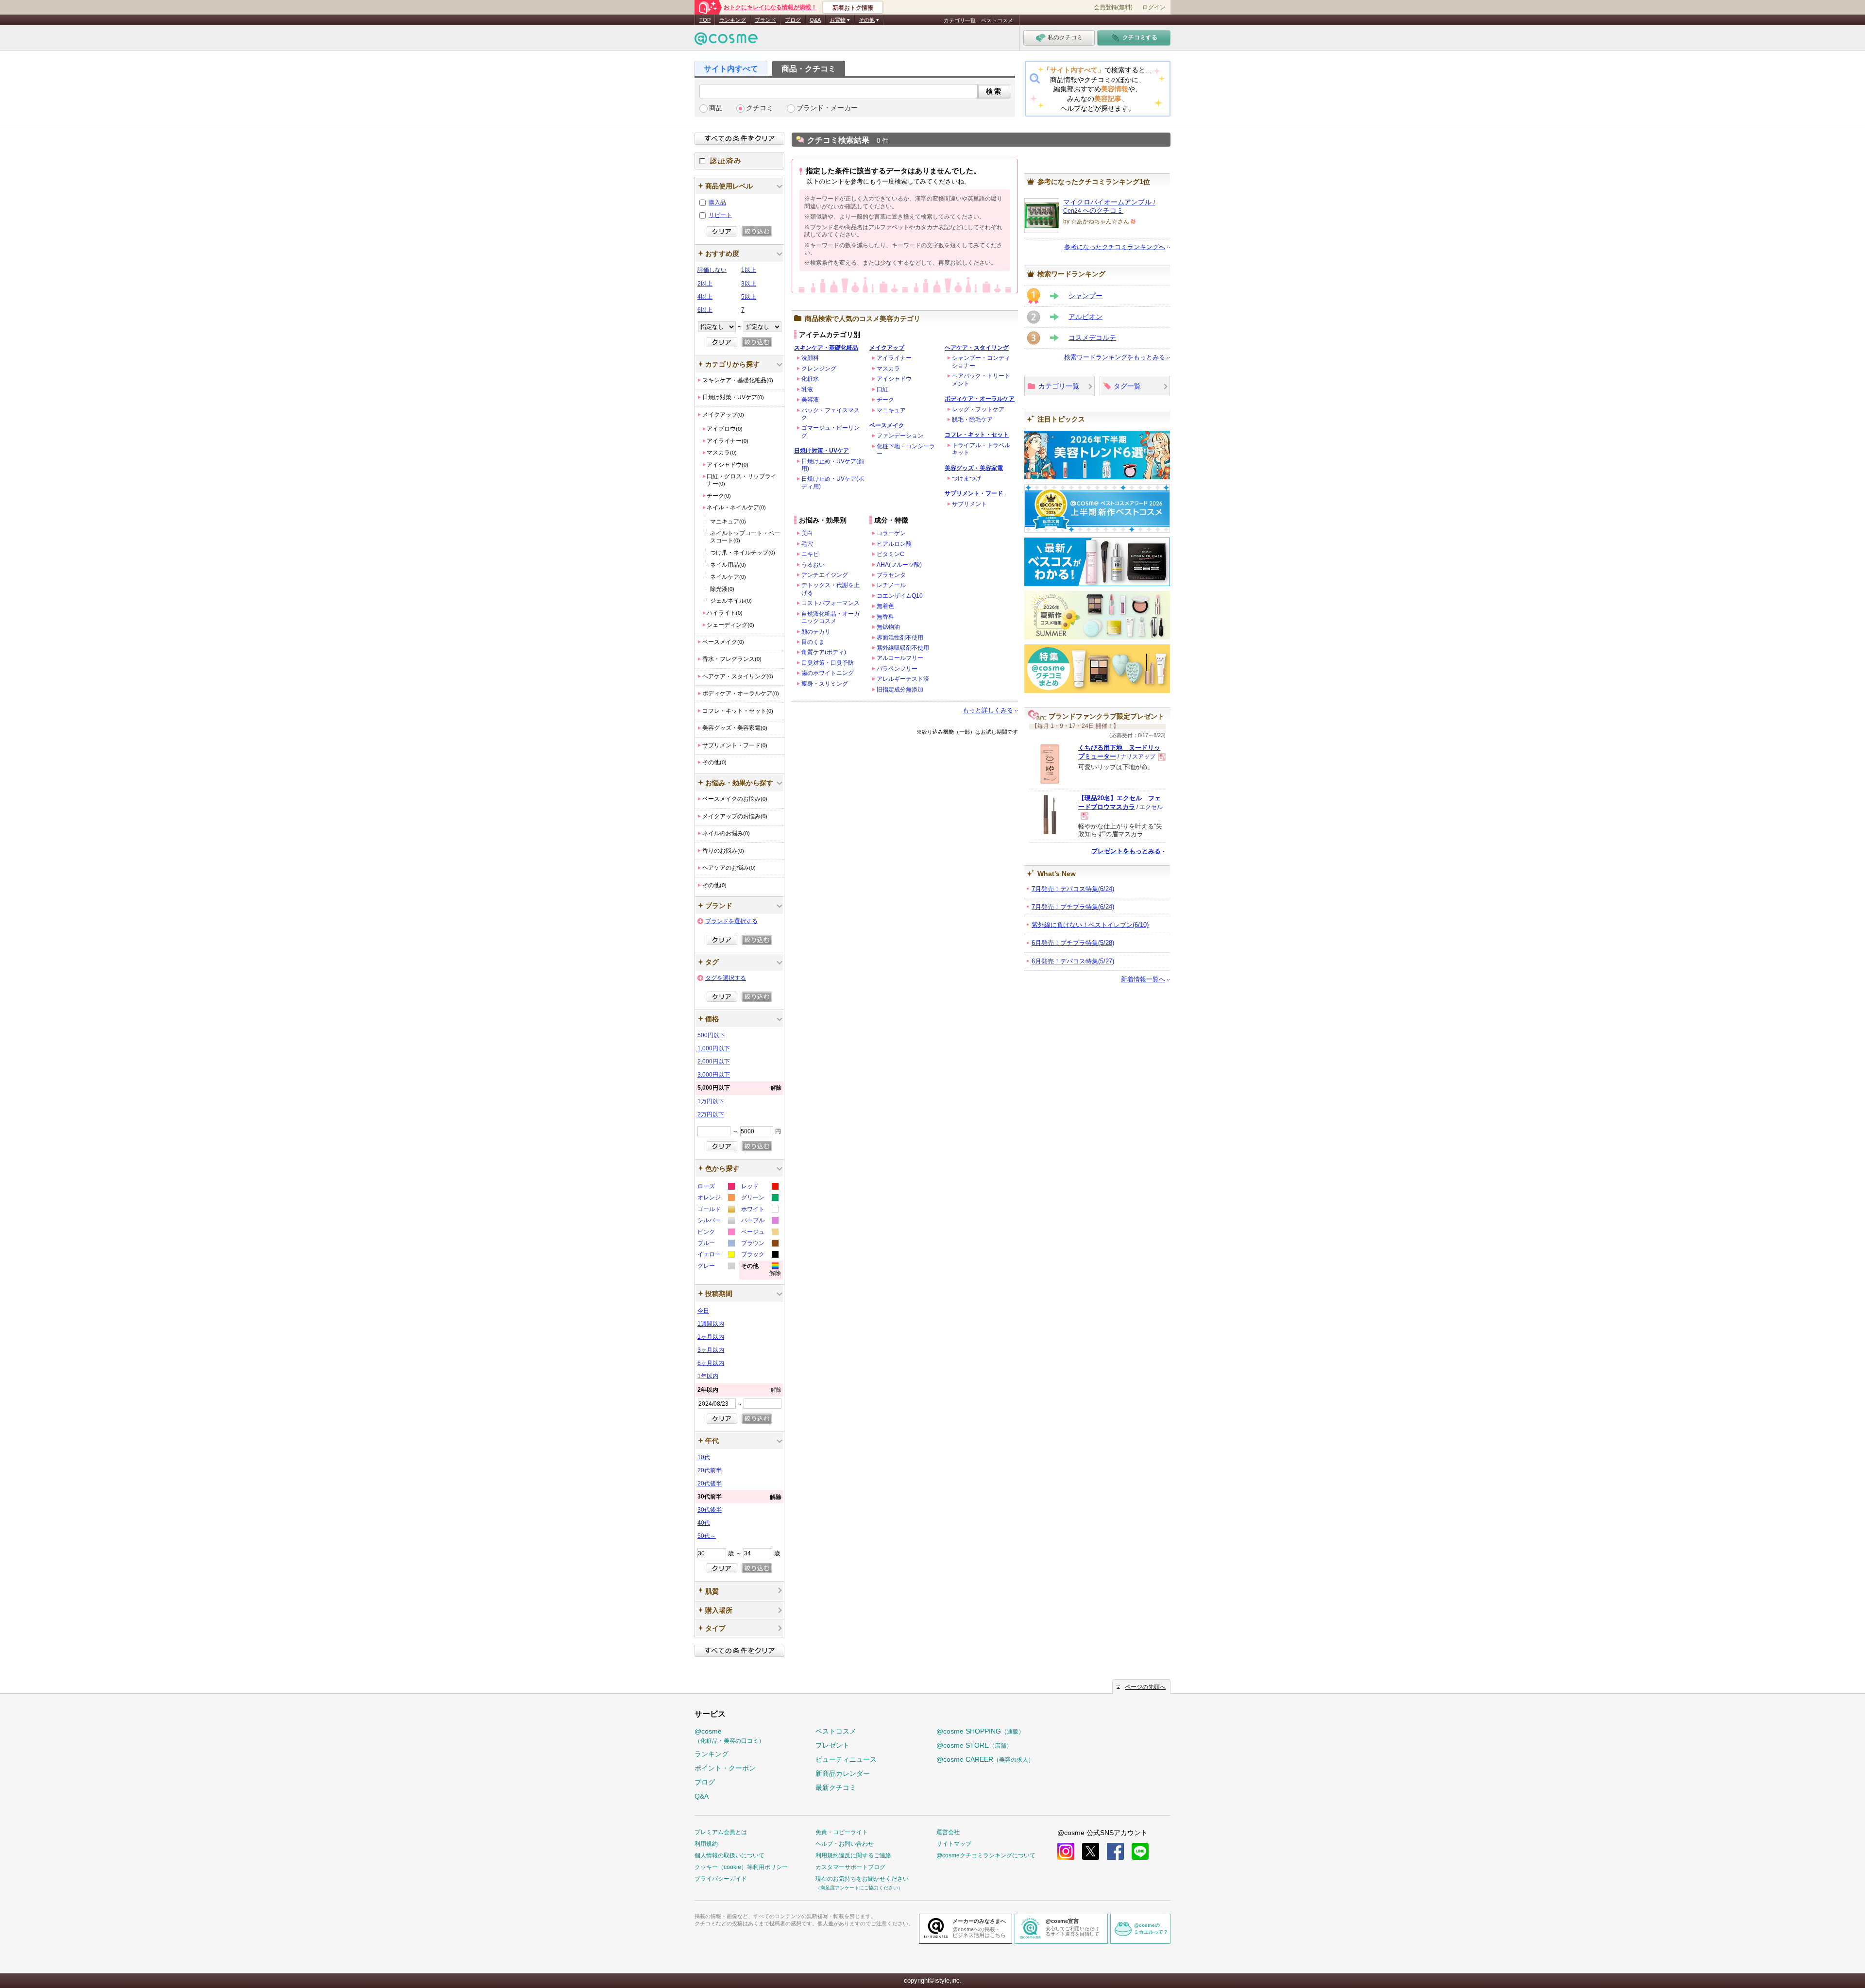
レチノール (891, 585)
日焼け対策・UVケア (822, 451)
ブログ (793, 20)
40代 (704, 1523)
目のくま (813, 642)
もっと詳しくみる (988, 710)
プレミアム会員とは (721, 1832)
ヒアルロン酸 (894, 544)
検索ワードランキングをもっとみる (1115, 357)
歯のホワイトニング (828, 673)
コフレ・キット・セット (977, 435)
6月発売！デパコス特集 (1073, 961)
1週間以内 (711, 1324)
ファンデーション (900, 436)
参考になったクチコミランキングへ (1115, 247)
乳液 (807, 389)
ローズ (716, 1188)
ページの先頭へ (1145, 1687)
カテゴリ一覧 (960, 20)
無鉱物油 (888, 627)
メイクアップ (887, 348)
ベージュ (759, 1233)
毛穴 (807, 544)
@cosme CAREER (985, 1759)
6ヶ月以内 (711, 1363)
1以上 (749, 270)
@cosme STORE (974, 1745)
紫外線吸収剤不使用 (903, 648)
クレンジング (819, 369)
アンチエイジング (825, 575)
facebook (1115, 1851)
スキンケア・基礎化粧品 (826, 348)
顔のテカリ (816, 632)
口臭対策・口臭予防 (828, 663)
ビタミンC (890, 554)
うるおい (813, 565)
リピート (720, 215)
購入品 (717, 202)
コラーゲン (891, 533)
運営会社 (948, 1832)
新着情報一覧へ (1143, 979)
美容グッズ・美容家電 (974, 468)
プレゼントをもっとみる (1126, 851)
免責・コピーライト (842, 1832)
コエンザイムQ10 (900, 596)
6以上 (705, 310)
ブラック (759, 1255)
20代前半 (710, 1470)
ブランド (765, 20)
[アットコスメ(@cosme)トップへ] (726, 41)
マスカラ (888, 369)
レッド (759, 1188)
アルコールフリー (900, 658)
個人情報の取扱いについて (729, 1855)
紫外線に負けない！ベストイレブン (1090, 925)
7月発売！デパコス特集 (1073, 889)
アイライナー (894, 358)
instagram (1066, 1851)
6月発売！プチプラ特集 (1073, 943)
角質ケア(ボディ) (824, 652)
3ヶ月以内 (711, 1350)
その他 (761, 1271)
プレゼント (832, 1745)
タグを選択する (726, 978)
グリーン (759, 1199)
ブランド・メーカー (827, 108)
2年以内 (739, 1390)
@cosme (729, 1736)
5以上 (749, 297)
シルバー (716, 1221)
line (1140, 1851)
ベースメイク (887, 425)
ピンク (716, 1233)
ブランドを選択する (731, 921)
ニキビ (810, 554)
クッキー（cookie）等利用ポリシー (741, 1867)
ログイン (1154, 7)
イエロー (716, 1255)
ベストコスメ (997, 20)
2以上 (705, 284)
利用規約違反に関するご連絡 (853, 1855)
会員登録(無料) (1113, 7)
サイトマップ (954, 1844)
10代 (704, 1457)
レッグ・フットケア (978, 409)
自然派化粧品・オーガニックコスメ (831, 617)
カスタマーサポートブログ (850, 1867)
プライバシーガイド (721, 1879)
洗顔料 (810, 358)
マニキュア (891, 410)
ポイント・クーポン (725, 1768)
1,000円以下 (714, 1048)
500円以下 (711, 1035)
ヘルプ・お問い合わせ (845, 1844)
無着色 (885, 606)
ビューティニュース (846, 1759)
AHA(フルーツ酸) (899, 565)
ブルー (716, 1244)
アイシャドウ (894, 379)
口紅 (882, 389)
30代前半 (739, 1497)
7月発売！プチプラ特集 (1073, 907)
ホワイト (759, 1210)
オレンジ (716, 1199)
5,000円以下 (739, 1088)
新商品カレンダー (843, 1773)
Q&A (815, 20)
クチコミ (760, 108)
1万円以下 (711, 1101)
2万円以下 (711, 1114)
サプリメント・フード (974, 493)
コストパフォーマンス (831, 603)
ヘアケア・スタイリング (977, 348)
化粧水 (810, 379)
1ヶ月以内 (711, 1337)
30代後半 (710, 1510)
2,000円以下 (714, 1061)
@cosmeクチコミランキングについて (986, 1855)
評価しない (712, 270)
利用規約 (706, 1844)
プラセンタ (891, 575)
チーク (885, 400)
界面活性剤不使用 (900, 638)
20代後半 (710, 1483)
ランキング (733, 20)
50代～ (707, 1536)
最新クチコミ (836, 1787)
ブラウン (759, 1244)
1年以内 (708, 1376)
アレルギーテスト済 (903, 679)
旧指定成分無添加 (900, 690)
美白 (807, 533)
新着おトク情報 (853, 8)
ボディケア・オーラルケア (980, 399)
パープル (759, 1221)
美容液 (810, 400)
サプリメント (969, 504)
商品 (716, 108)
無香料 (885, 617)
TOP (705, 20)
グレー (716, 1267)
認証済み (739, 161)
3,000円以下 (714, 1075)
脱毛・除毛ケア (972, 420)
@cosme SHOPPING (980, 1731)
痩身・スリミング (825, 684)
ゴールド (716, 1210)
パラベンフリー (897, 669)
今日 (703, 1311)
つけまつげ (966, 478)
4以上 (705, 297)
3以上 (749, 284)
